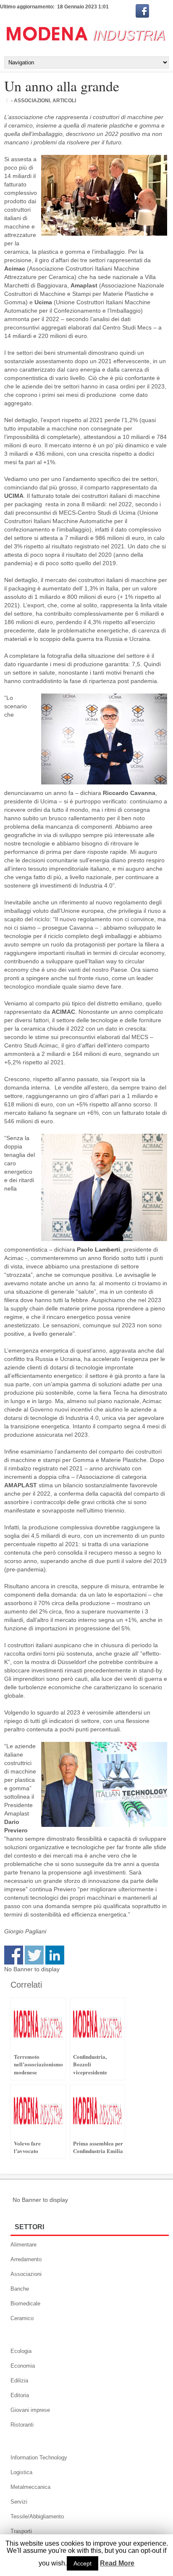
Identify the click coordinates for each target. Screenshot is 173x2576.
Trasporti (21, 2531)
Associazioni (26, 2274)
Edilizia (19, 2381)
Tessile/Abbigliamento (37, 2516)
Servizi (19, 2502)
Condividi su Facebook (14, 1955)
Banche (20, 2289)
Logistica (21, 2472)
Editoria (20, 2395)
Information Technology (39, 2458)
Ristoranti (22, 2425)
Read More (117, 2563)
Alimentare (24, 2245)
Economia (23, 2366)
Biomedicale (25, 2304)
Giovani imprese (30, 2410)
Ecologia (21, 2351)
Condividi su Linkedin (55, 1955)
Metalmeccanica (30, 2487)
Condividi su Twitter (34, 1955)
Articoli (64, 101)
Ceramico (22, 2318)
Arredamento (26, 2259)
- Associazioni (30, 101)
